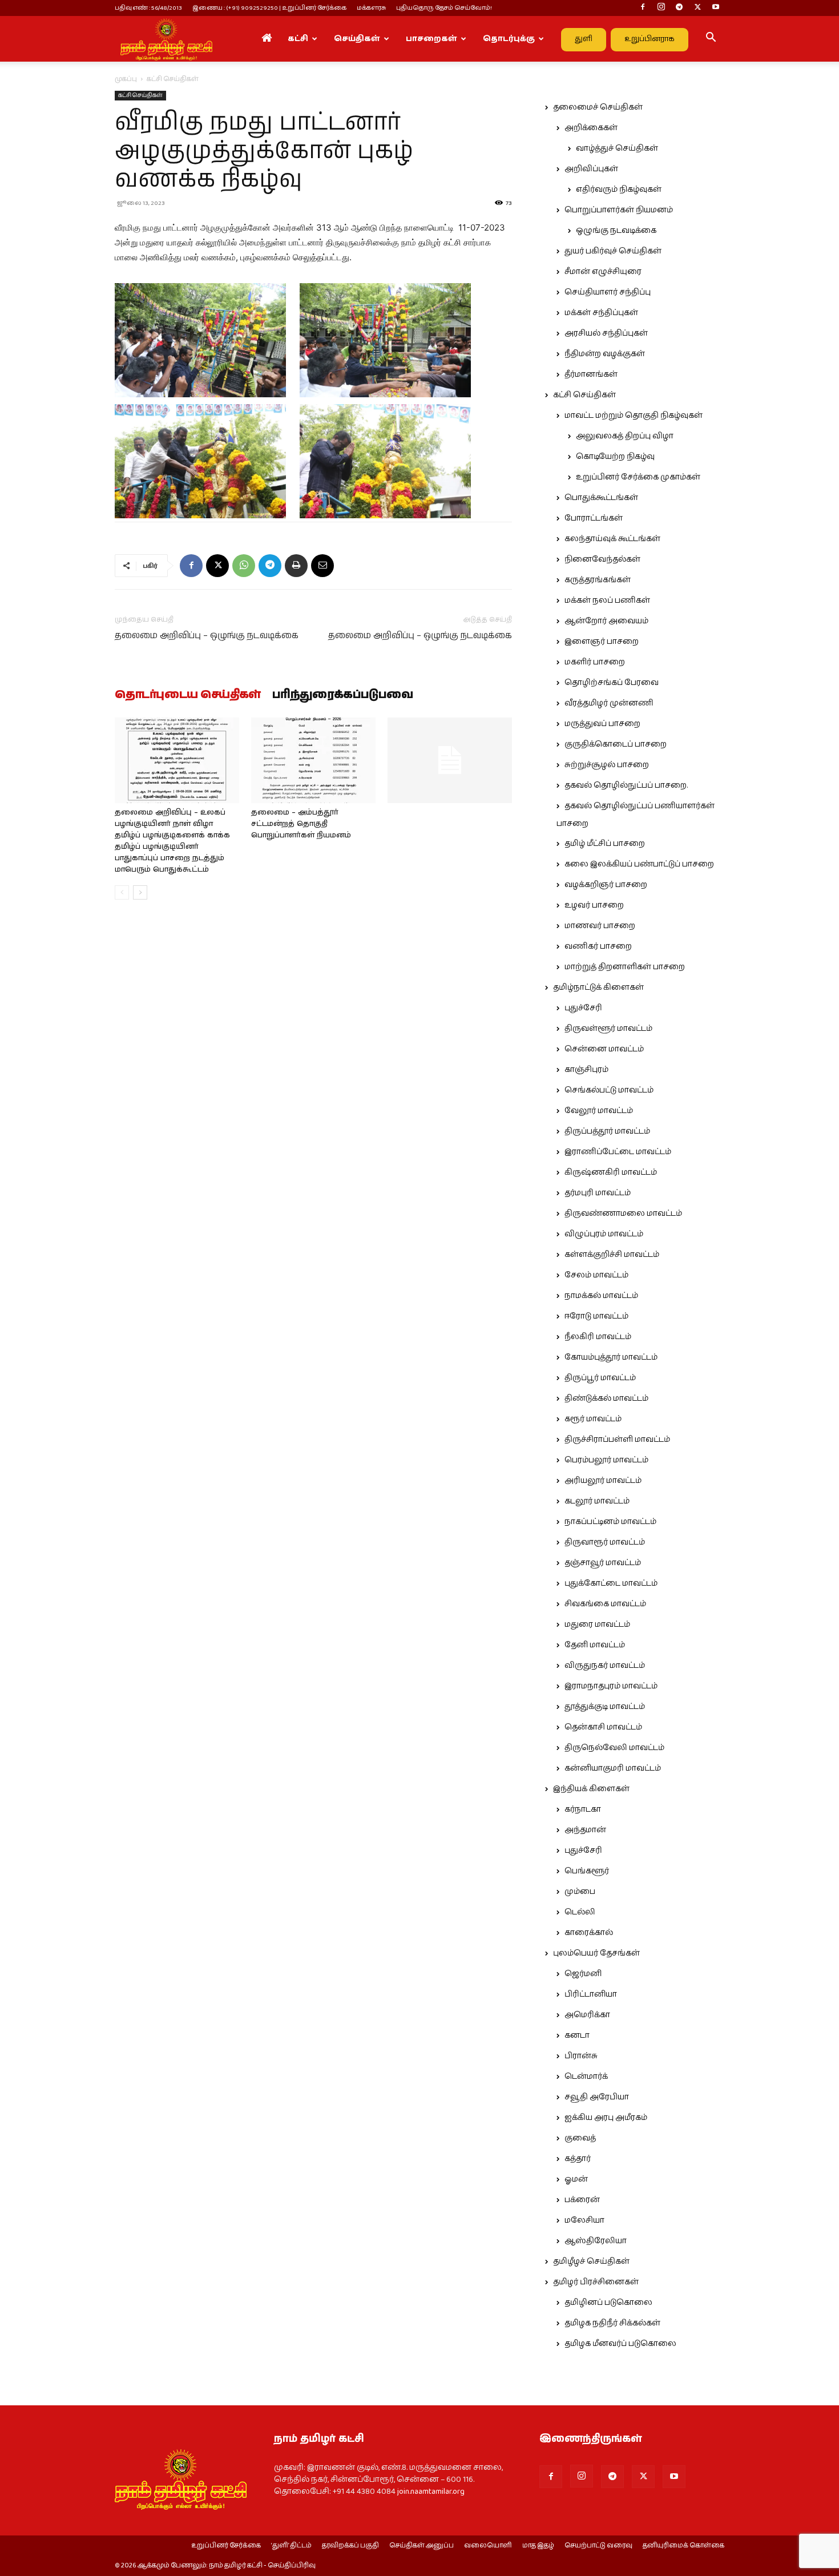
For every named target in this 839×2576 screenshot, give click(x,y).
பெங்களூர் (587, 1871)
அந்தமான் (585, 1830)
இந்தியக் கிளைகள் (591, 1789)
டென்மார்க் (586, 2077)
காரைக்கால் (589, 1933)
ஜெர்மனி (583, 1974)
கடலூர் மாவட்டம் (597, 1501)
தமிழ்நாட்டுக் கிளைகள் (598, 987)
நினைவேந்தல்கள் (602, 559)
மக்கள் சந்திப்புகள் (601, 313)
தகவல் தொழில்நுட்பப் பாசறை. (626, 785)
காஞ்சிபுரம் (586, 1070)
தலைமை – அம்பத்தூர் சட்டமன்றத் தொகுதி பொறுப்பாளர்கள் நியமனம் (301, 824)
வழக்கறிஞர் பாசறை (606, 885)
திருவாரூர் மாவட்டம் (605, 1542)
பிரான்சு (581, 2056)
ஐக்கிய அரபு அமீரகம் (606, 2118)
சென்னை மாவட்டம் (604, 1049)
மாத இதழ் (538, 2546)
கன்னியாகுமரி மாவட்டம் (613, 1768)
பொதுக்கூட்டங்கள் (601, 498)
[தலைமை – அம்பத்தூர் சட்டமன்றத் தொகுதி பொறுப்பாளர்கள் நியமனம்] (313, 760)
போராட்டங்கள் (594, 518)
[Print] (296, 566)
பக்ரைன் (582, 2200)
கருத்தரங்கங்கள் (598, 580)
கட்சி (298, 39)
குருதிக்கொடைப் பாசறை (616, 744)
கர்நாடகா (583, 1809)
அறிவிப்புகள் (591, 169)
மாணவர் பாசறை (600, 926)
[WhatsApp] (244, 566)
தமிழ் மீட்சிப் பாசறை (605, 844)
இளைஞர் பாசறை (602, 642)
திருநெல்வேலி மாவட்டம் (614, 1748)
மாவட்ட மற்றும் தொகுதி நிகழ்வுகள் (634, 416)
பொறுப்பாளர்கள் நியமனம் (619, 210)
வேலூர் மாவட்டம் (599, 1111)
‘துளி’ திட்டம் (291, 2546)
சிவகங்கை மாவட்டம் (605, 1604)
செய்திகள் (357, 39)
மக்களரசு (371, 8)
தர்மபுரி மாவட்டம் (598, 1193)
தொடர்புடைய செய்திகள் (188, 695)
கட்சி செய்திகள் (140, 95)
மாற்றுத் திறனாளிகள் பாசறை (625, 967)
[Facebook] (643, 8)
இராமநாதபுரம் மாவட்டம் (611, 1686)
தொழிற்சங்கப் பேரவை (612, 683)
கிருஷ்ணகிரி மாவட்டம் (611, 1172)
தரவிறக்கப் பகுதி (350, 2546)
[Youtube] (716, 8)
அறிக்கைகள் (591, 128)
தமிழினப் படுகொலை (608, 2303)
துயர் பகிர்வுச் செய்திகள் (613, 251)
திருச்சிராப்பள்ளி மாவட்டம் (617, 1440)
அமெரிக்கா (587, 2015)
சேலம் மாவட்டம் (596, 1275)
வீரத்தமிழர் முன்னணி (609, 703)
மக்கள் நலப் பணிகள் (607, 600)
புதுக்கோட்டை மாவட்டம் (611, 1583)
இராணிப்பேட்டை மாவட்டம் (618, 1152)
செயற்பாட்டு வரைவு (598, 2546)
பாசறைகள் (431, 39)
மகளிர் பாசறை (595, 662)
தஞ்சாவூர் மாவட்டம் (603, 1563)
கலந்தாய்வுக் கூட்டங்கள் (612, 539)
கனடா (577, 2035)
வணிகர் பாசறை (598, 946)
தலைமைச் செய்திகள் (598, 107)
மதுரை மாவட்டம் (597, 1624)
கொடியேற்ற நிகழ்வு (615, 457)
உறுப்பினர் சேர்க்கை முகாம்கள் (638, 477)
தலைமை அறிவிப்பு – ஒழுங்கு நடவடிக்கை (207, 636)
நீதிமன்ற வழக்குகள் (605, 354)
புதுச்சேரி (583, 1008)
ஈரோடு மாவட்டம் (596, 1316)
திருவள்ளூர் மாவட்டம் (608, 1029)
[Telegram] (679, 8)
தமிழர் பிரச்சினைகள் (596, 2282)
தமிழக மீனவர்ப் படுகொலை (620, 2344)
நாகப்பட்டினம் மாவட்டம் (610, 1522)
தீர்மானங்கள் (591, 374)
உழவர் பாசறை (594, 905)
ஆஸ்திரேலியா (596, 2241)
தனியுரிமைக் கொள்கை (683, 2546)
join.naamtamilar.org (431, 2492)
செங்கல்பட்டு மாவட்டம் (609, 1090)
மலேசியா (584, 2220)
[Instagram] (661, 8)
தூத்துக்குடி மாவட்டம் (605, 1707)
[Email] (322, 566)
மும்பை (580, 1892)
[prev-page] (122, 892)
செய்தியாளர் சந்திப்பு (608, 292)
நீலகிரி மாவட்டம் (598, 1337)
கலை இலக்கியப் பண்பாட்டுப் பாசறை (639, 864)
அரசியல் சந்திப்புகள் (606, 333)
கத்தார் (578, 2159)
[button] (711, 39)
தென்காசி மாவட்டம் (603, 1727)
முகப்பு (126, 79)
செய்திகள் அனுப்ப (421, 2546)
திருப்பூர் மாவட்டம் (600, 1378)
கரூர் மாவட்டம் (593, 1419)
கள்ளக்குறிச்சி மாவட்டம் (612, 1255)
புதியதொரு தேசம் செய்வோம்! (444, 8)
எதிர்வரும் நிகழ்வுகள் (619, 190)
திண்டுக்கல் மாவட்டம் (606, 1398)
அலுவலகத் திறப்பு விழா (625, 436)
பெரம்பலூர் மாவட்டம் (606, 1460)
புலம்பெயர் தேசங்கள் (596, 1953)
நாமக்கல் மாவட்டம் (601, 1296)
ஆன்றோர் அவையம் (606, 621)
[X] (697, 8)
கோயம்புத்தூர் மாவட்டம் (611, 1357)
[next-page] (140, 892)
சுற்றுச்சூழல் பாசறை (607, 765)
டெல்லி (580, 1912)
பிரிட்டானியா (591, 1994)
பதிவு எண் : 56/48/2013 (148, 8)
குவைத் (580, 2138)
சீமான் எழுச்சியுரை (603, 272)
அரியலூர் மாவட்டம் (603, 1481)
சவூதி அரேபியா (597, 2097)
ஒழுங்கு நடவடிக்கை (616, 231)
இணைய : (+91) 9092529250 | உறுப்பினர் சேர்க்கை (269, 8)
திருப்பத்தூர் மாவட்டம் (607, 1131)
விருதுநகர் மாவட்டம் (605, 1666)
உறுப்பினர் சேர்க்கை (226, 2546)
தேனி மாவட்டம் (595, 1645)
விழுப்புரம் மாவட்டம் (604, 1234)
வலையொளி (488, 2546)
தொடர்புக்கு (509, 39)
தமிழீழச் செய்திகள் (591, 2261)
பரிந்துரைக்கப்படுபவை (343, 695)
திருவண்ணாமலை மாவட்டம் (623, 1214)
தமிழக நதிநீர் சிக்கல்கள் (612, 2323)
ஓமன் (576, 2179)
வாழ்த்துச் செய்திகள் (617, 148)
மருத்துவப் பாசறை (602, 724)
